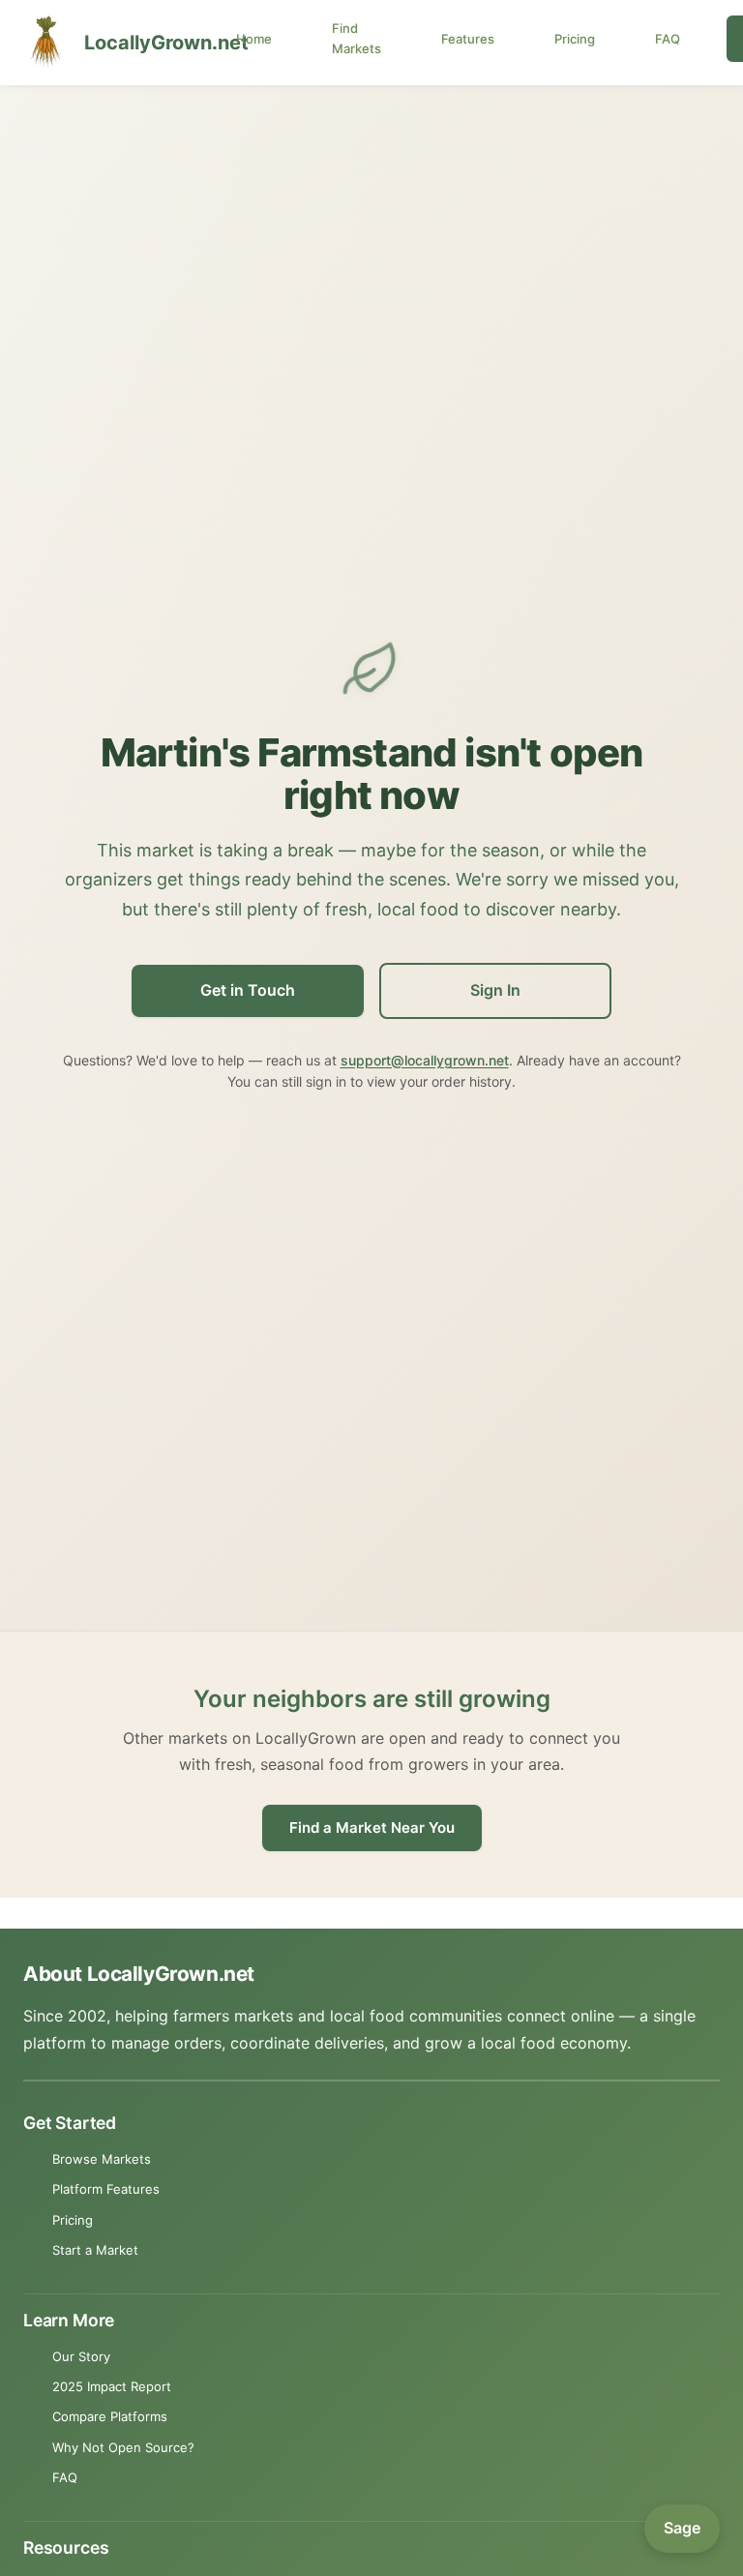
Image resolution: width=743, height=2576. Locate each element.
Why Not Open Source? (123, 2447)
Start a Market (95, 2250)
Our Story (81, 2356)
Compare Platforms (110, 2416)
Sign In (495, 990)
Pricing (575, 39)
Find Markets (357, 38)
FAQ (668, 39)
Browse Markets (102, 2159)
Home (254, 39)
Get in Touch (248, 990)
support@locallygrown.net (425, 1060)
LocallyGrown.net (146, 43)
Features (468, 39)
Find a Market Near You (372, 1827)
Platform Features (106, 2189)
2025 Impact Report (112, 2386)
